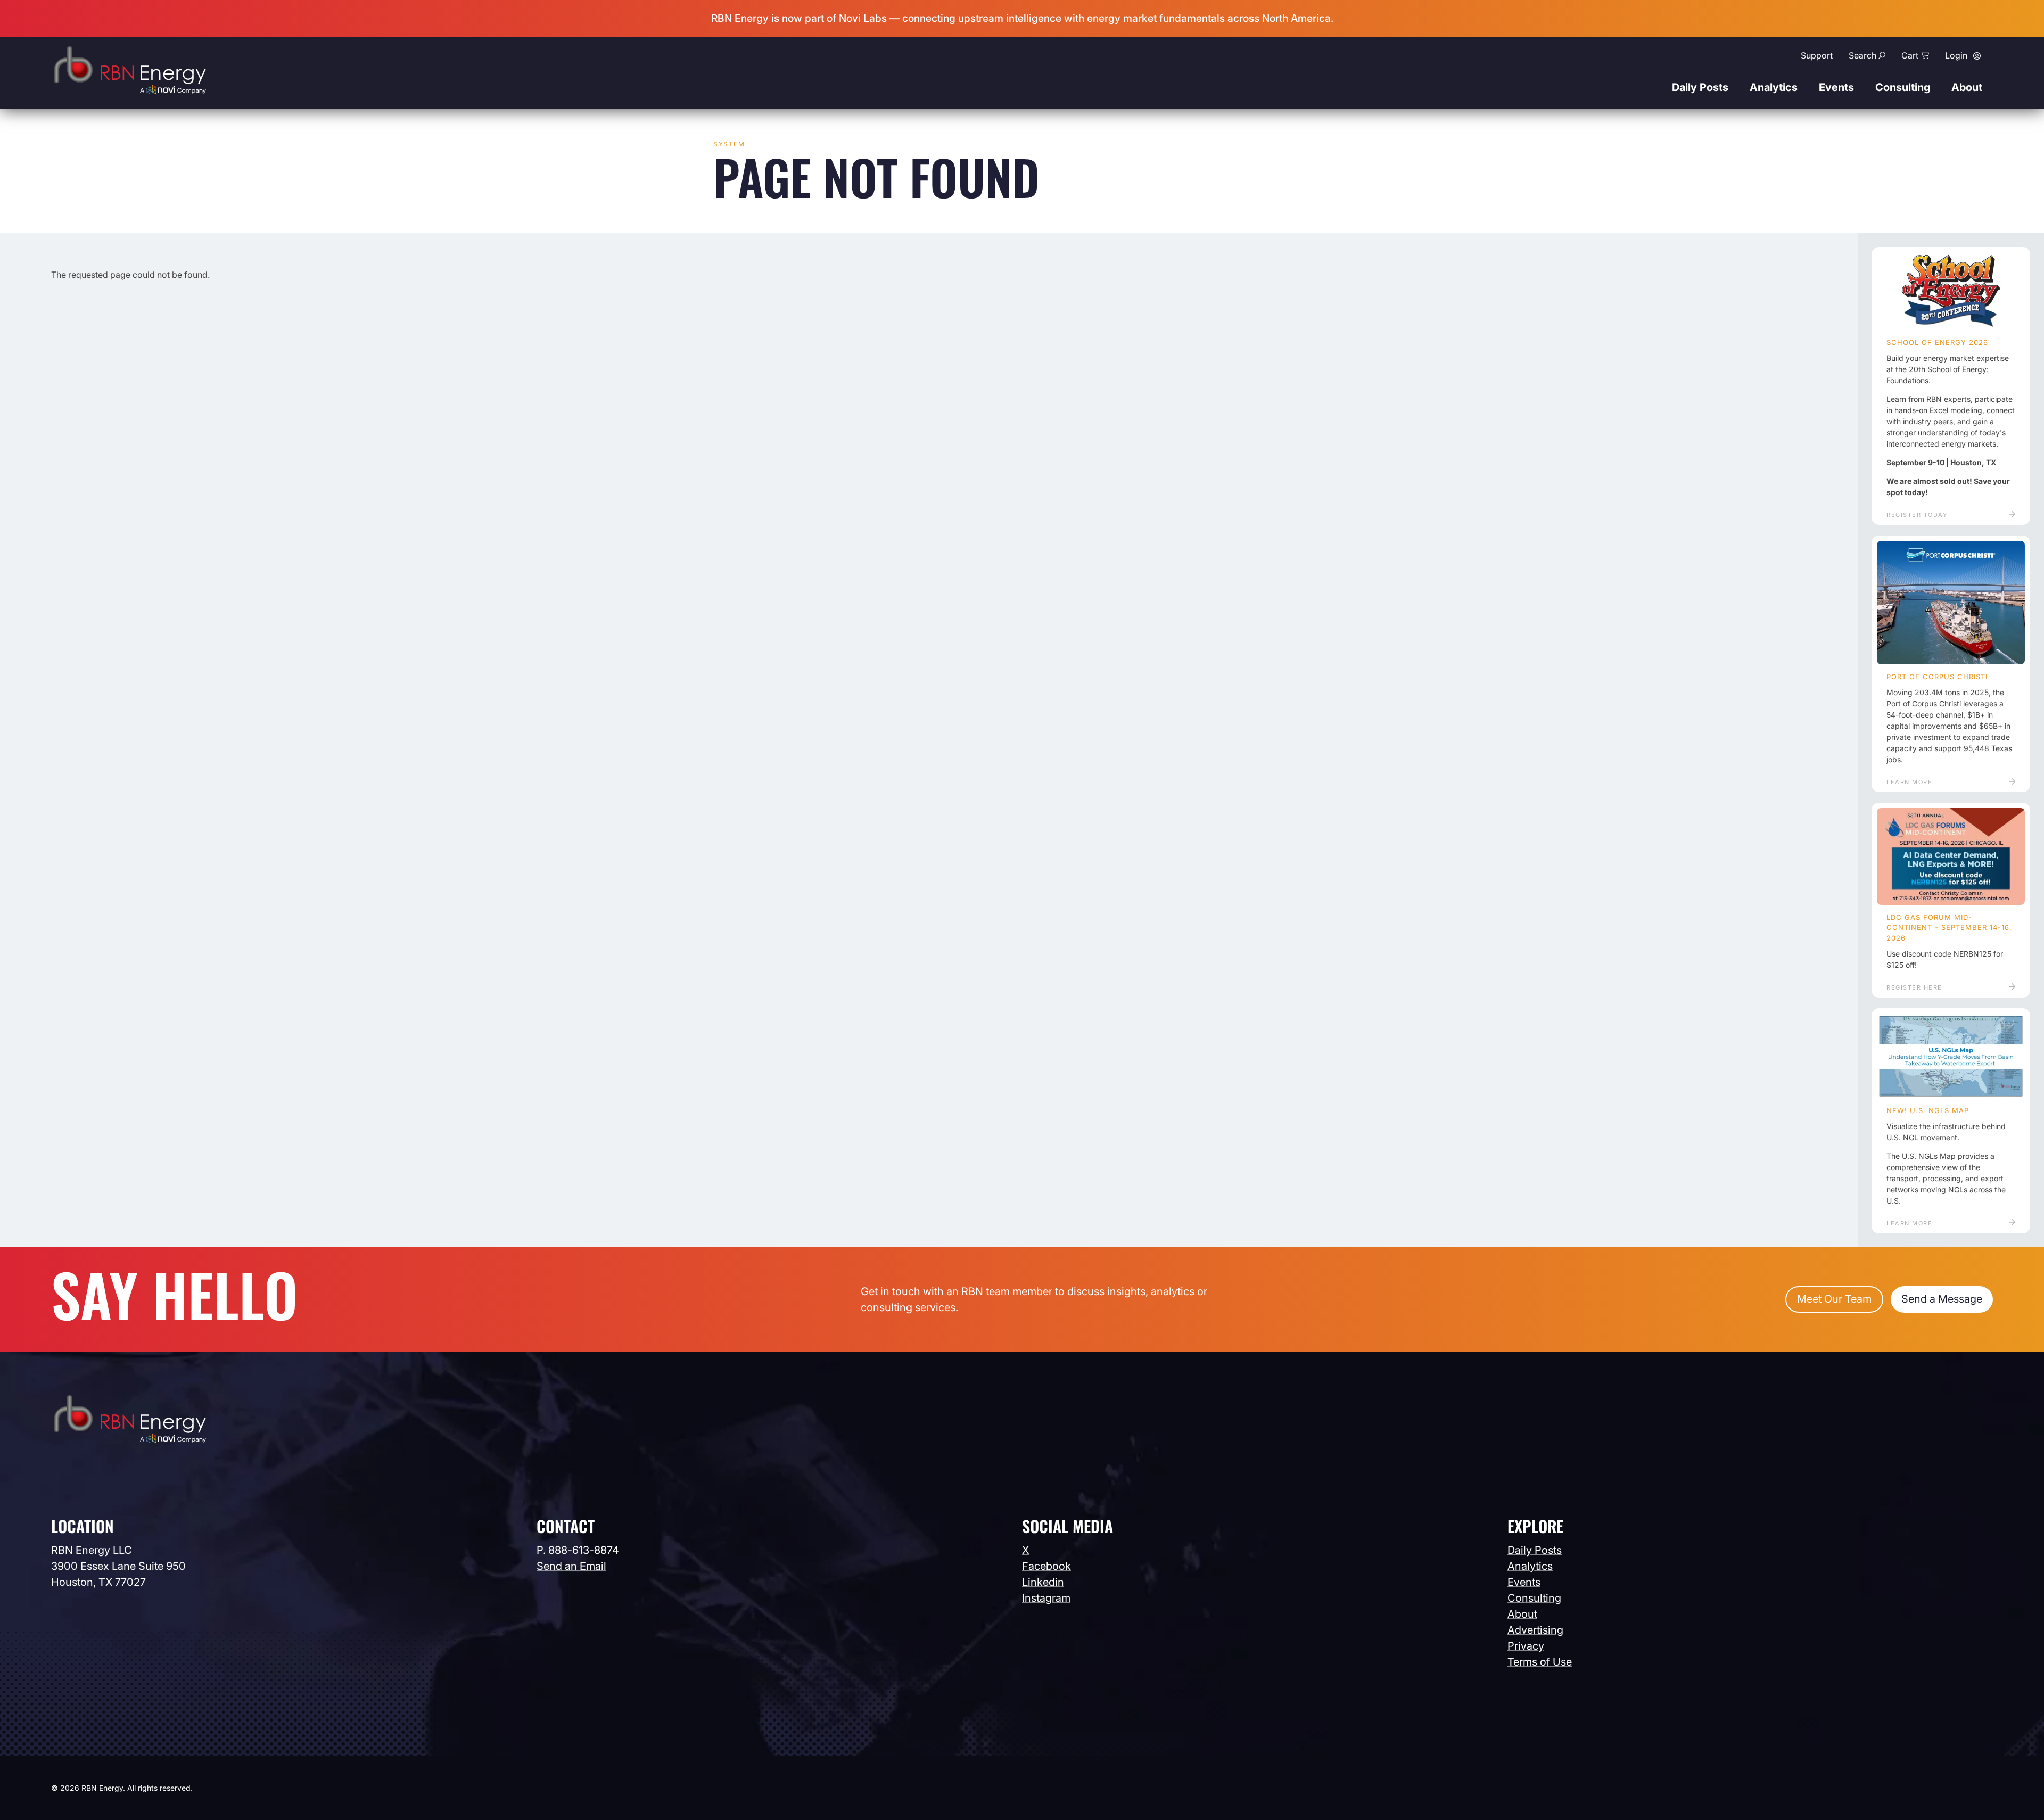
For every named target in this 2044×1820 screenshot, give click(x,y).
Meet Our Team (1834, 1299)
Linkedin (1043, 1582)
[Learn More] (1951, 603)
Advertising (1535, 1630)
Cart (1910, 55)
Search (1862, 55)
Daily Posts (1700, 87)
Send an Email (571, 1566)
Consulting (1903, 87)
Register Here (1914, 987)
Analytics (1774, 87)
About (1967, 87)
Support (1817, 55)
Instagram (1046, 1598)
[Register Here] (1951, 857)
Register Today (1917, 515)
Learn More (1909, 782)
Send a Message (1942, 1299)
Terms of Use (1540, 1662)
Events (1836, 87)
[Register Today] (1951, 291)
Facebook (1046, 1566)
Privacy (1526, 1646)
